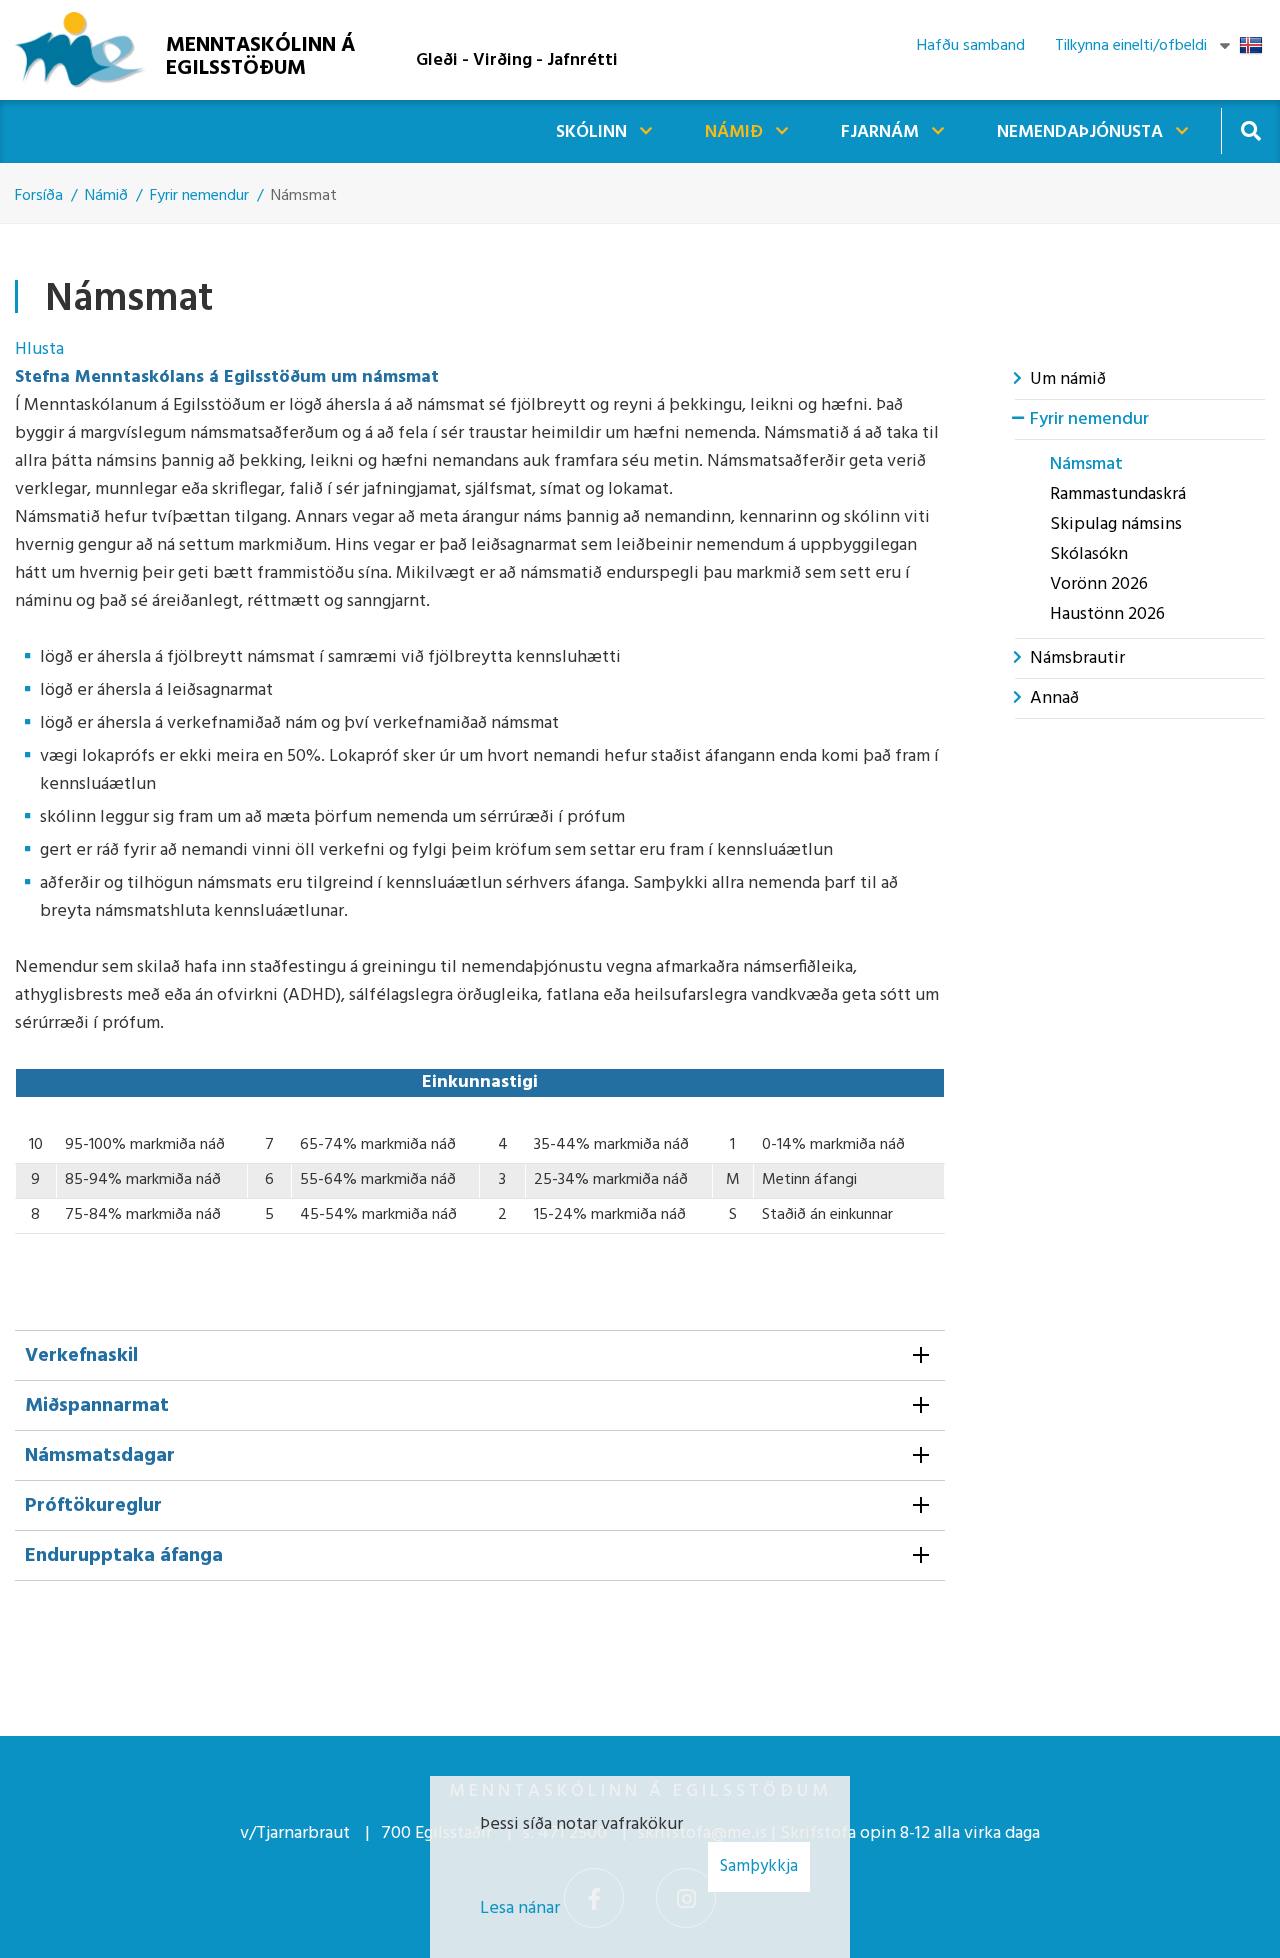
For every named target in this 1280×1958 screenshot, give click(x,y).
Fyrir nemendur (199, 196)
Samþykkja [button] (759, 1866)
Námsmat (304, 196)
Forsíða (39, 196)
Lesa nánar (520, 1908)
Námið (106, 196)
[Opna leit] (1250, 130)
